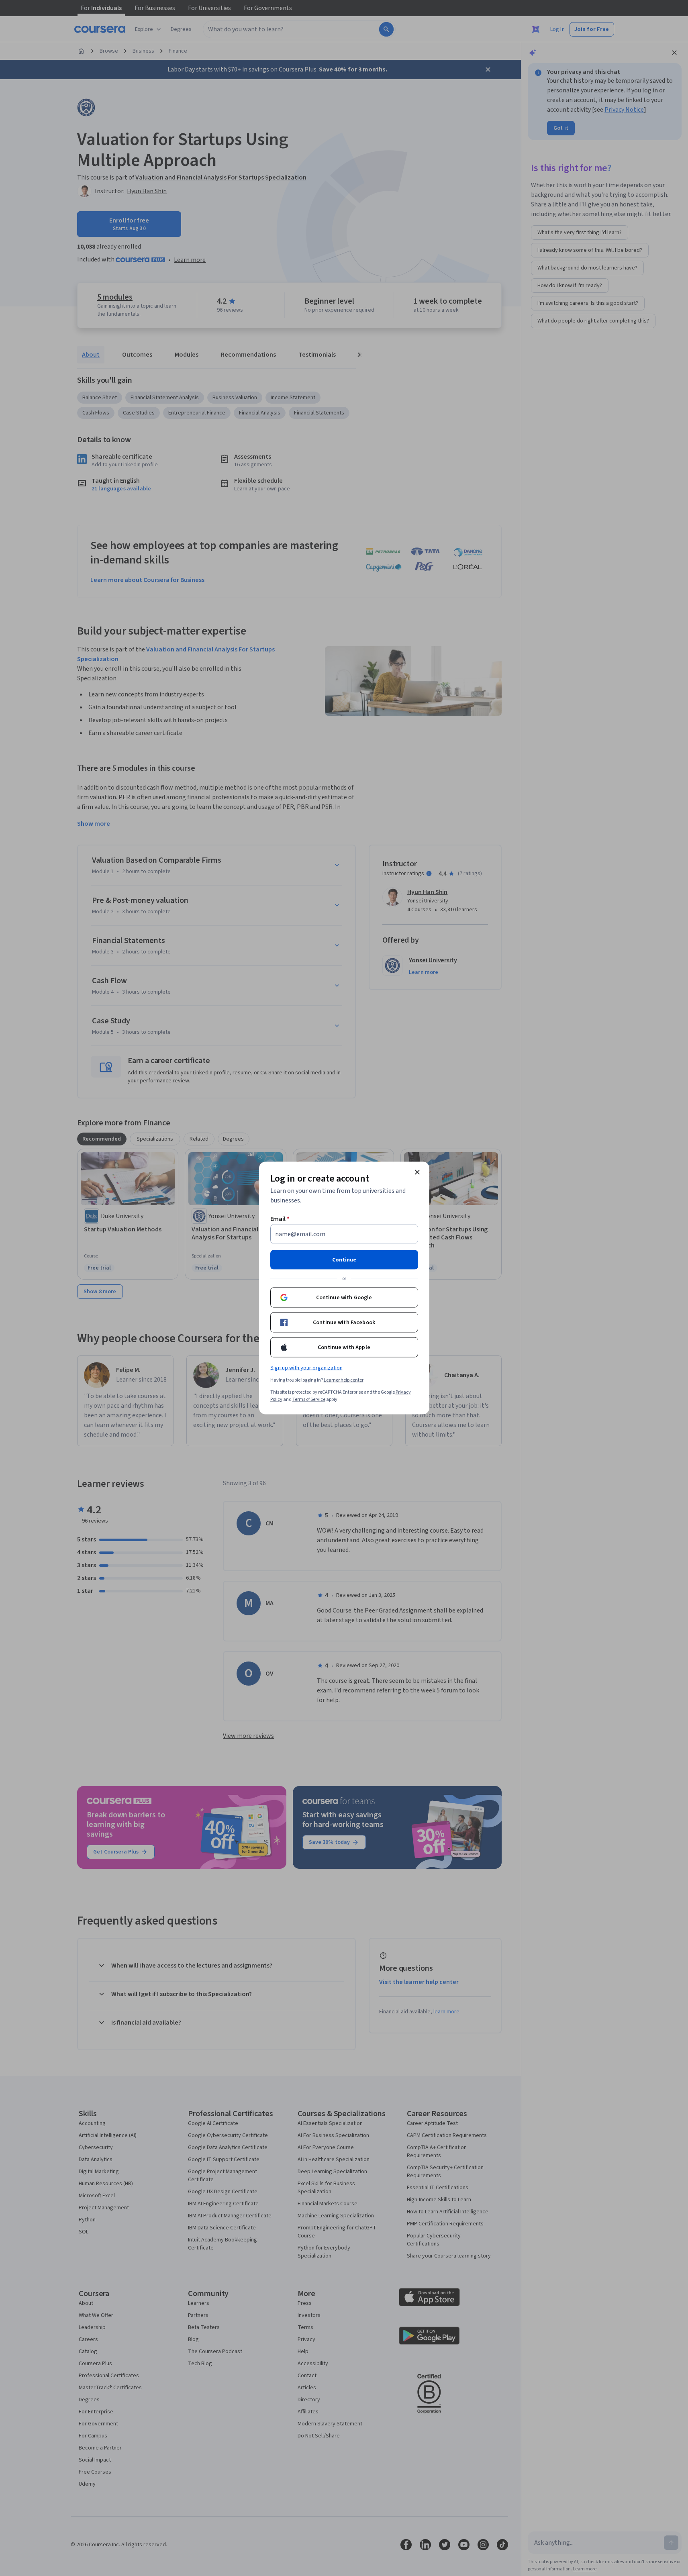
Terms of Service (309, 1399)
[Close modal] (417, 1172)
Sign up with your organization (306, 1368)
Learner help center (344, 1380)
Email (280, 1219)
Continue (344, 1260)
